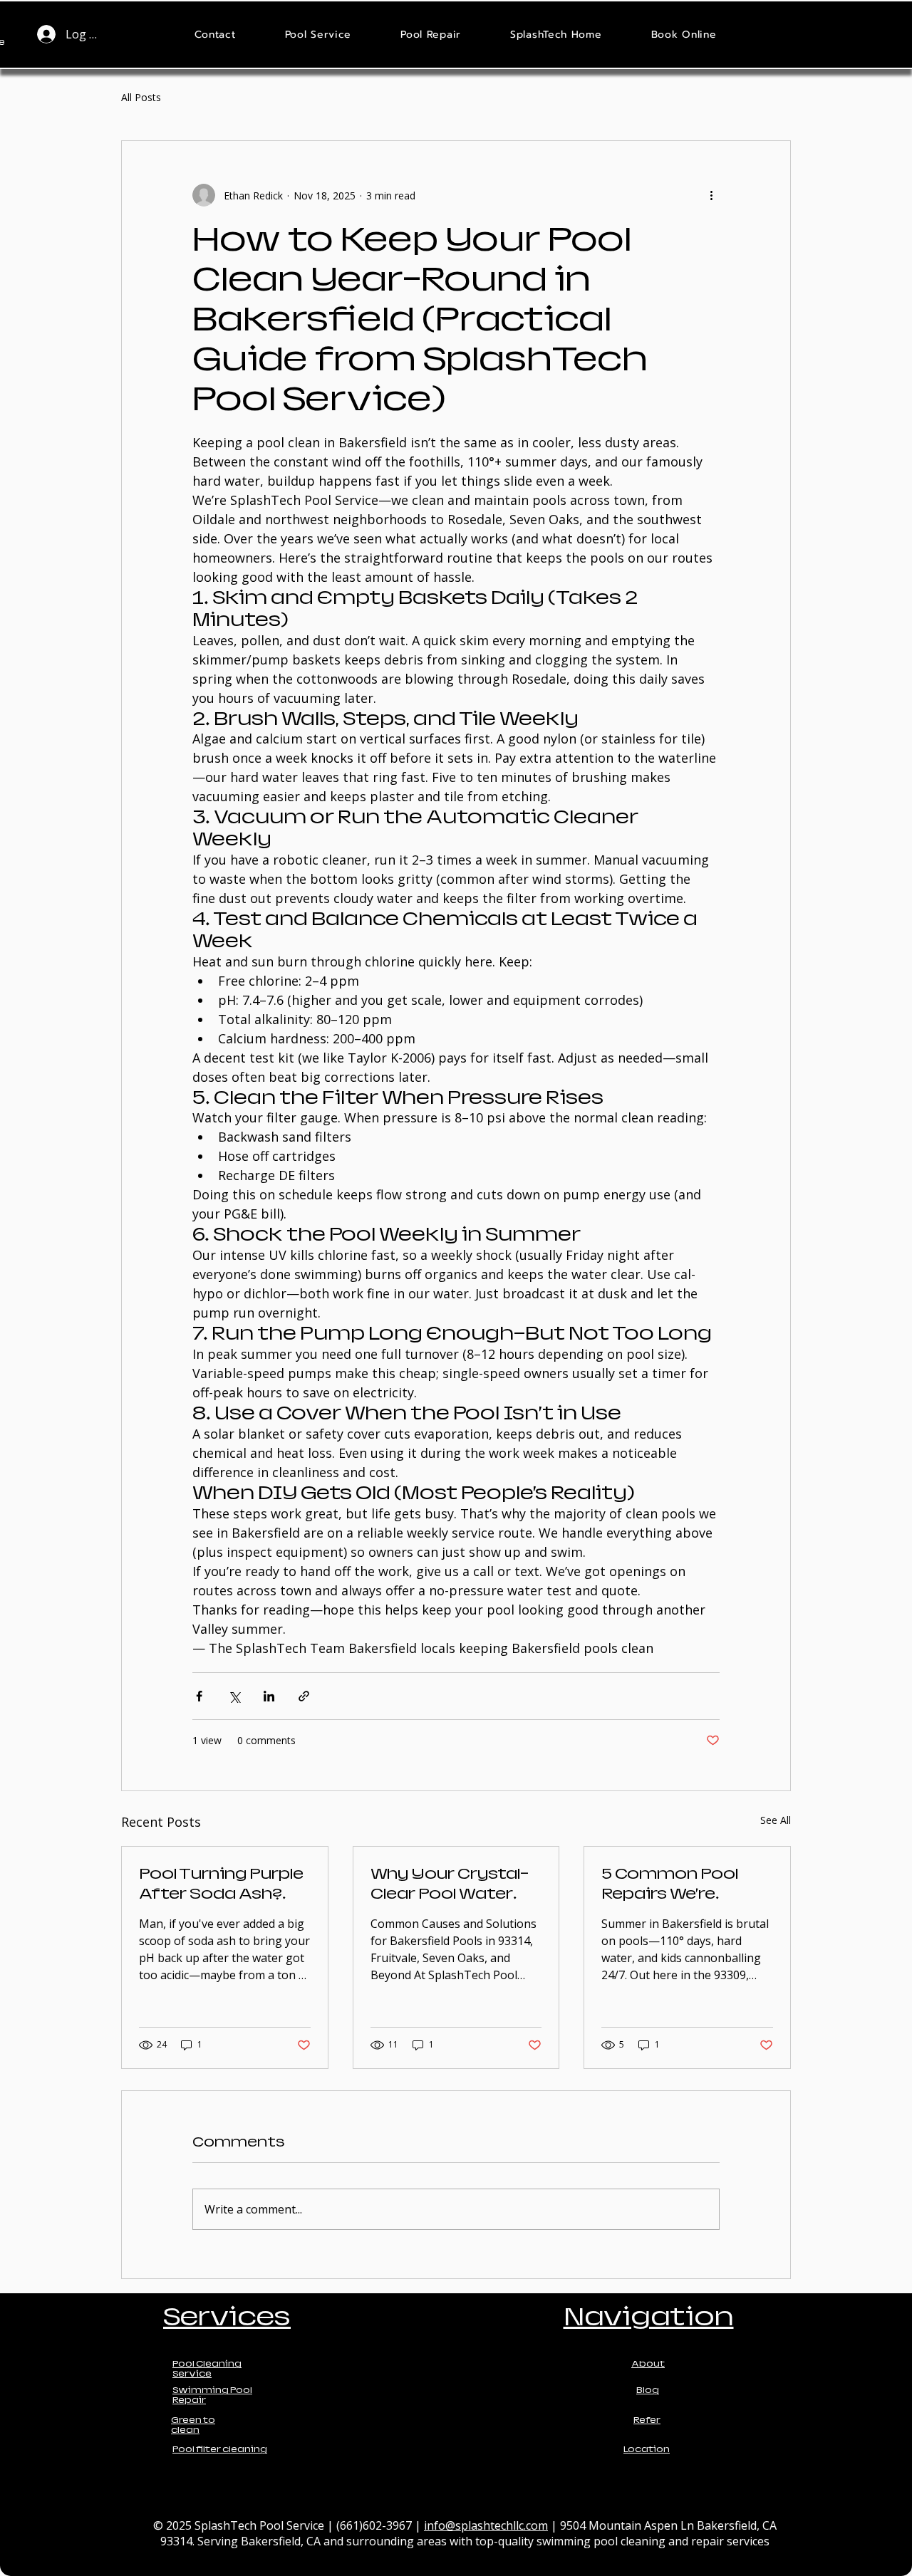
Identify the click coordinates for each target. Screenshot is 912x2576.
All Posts (141, 97)
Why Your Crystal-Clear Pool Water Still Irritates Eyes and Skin (450, 1884)
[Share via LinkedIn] (269, 1696)
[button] (318, 35)
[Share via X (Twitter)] (234, 1696)
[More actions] (711, 195)
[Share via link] (304, 1696)
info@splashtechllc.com (486, 2525)
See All (776, 1820)
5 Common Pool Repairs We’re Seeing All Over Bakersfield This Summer (670, 1884)
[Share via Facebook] (199, 1696)
